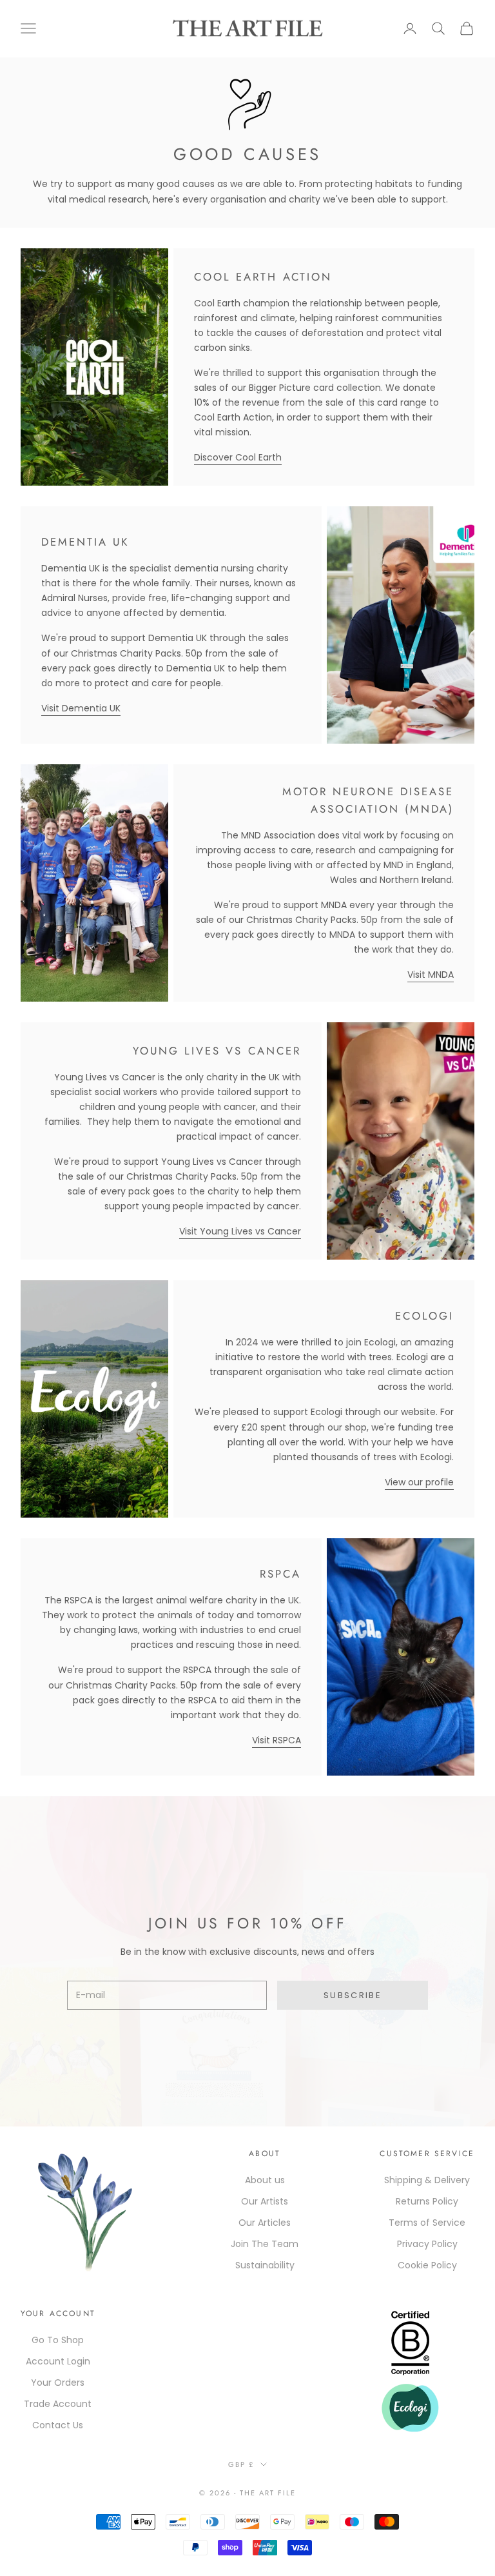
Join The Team (265, 2244)
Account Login (58, 2361)
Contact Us (58, 2425)
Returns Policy (427, 2201)
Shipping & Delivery (427, 2180)
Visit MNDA (431, 975)
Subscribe (353, 1995)
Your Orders (58, 2383)
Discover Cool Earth (238, 457)
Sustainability (265, 2265)
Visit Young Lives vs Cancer (240, 1231)
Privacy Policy (427, 2244)
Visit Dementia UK (81, 708)
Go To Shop (58, 2340)
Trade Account (58, 2404)
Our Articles (265, 2223)
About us (265, 2180)
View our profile (419, 1482)
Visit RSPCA (277, 1740)
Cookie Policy (427, 2265)
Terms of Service (427, 2223)
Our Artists (265, 2201)
